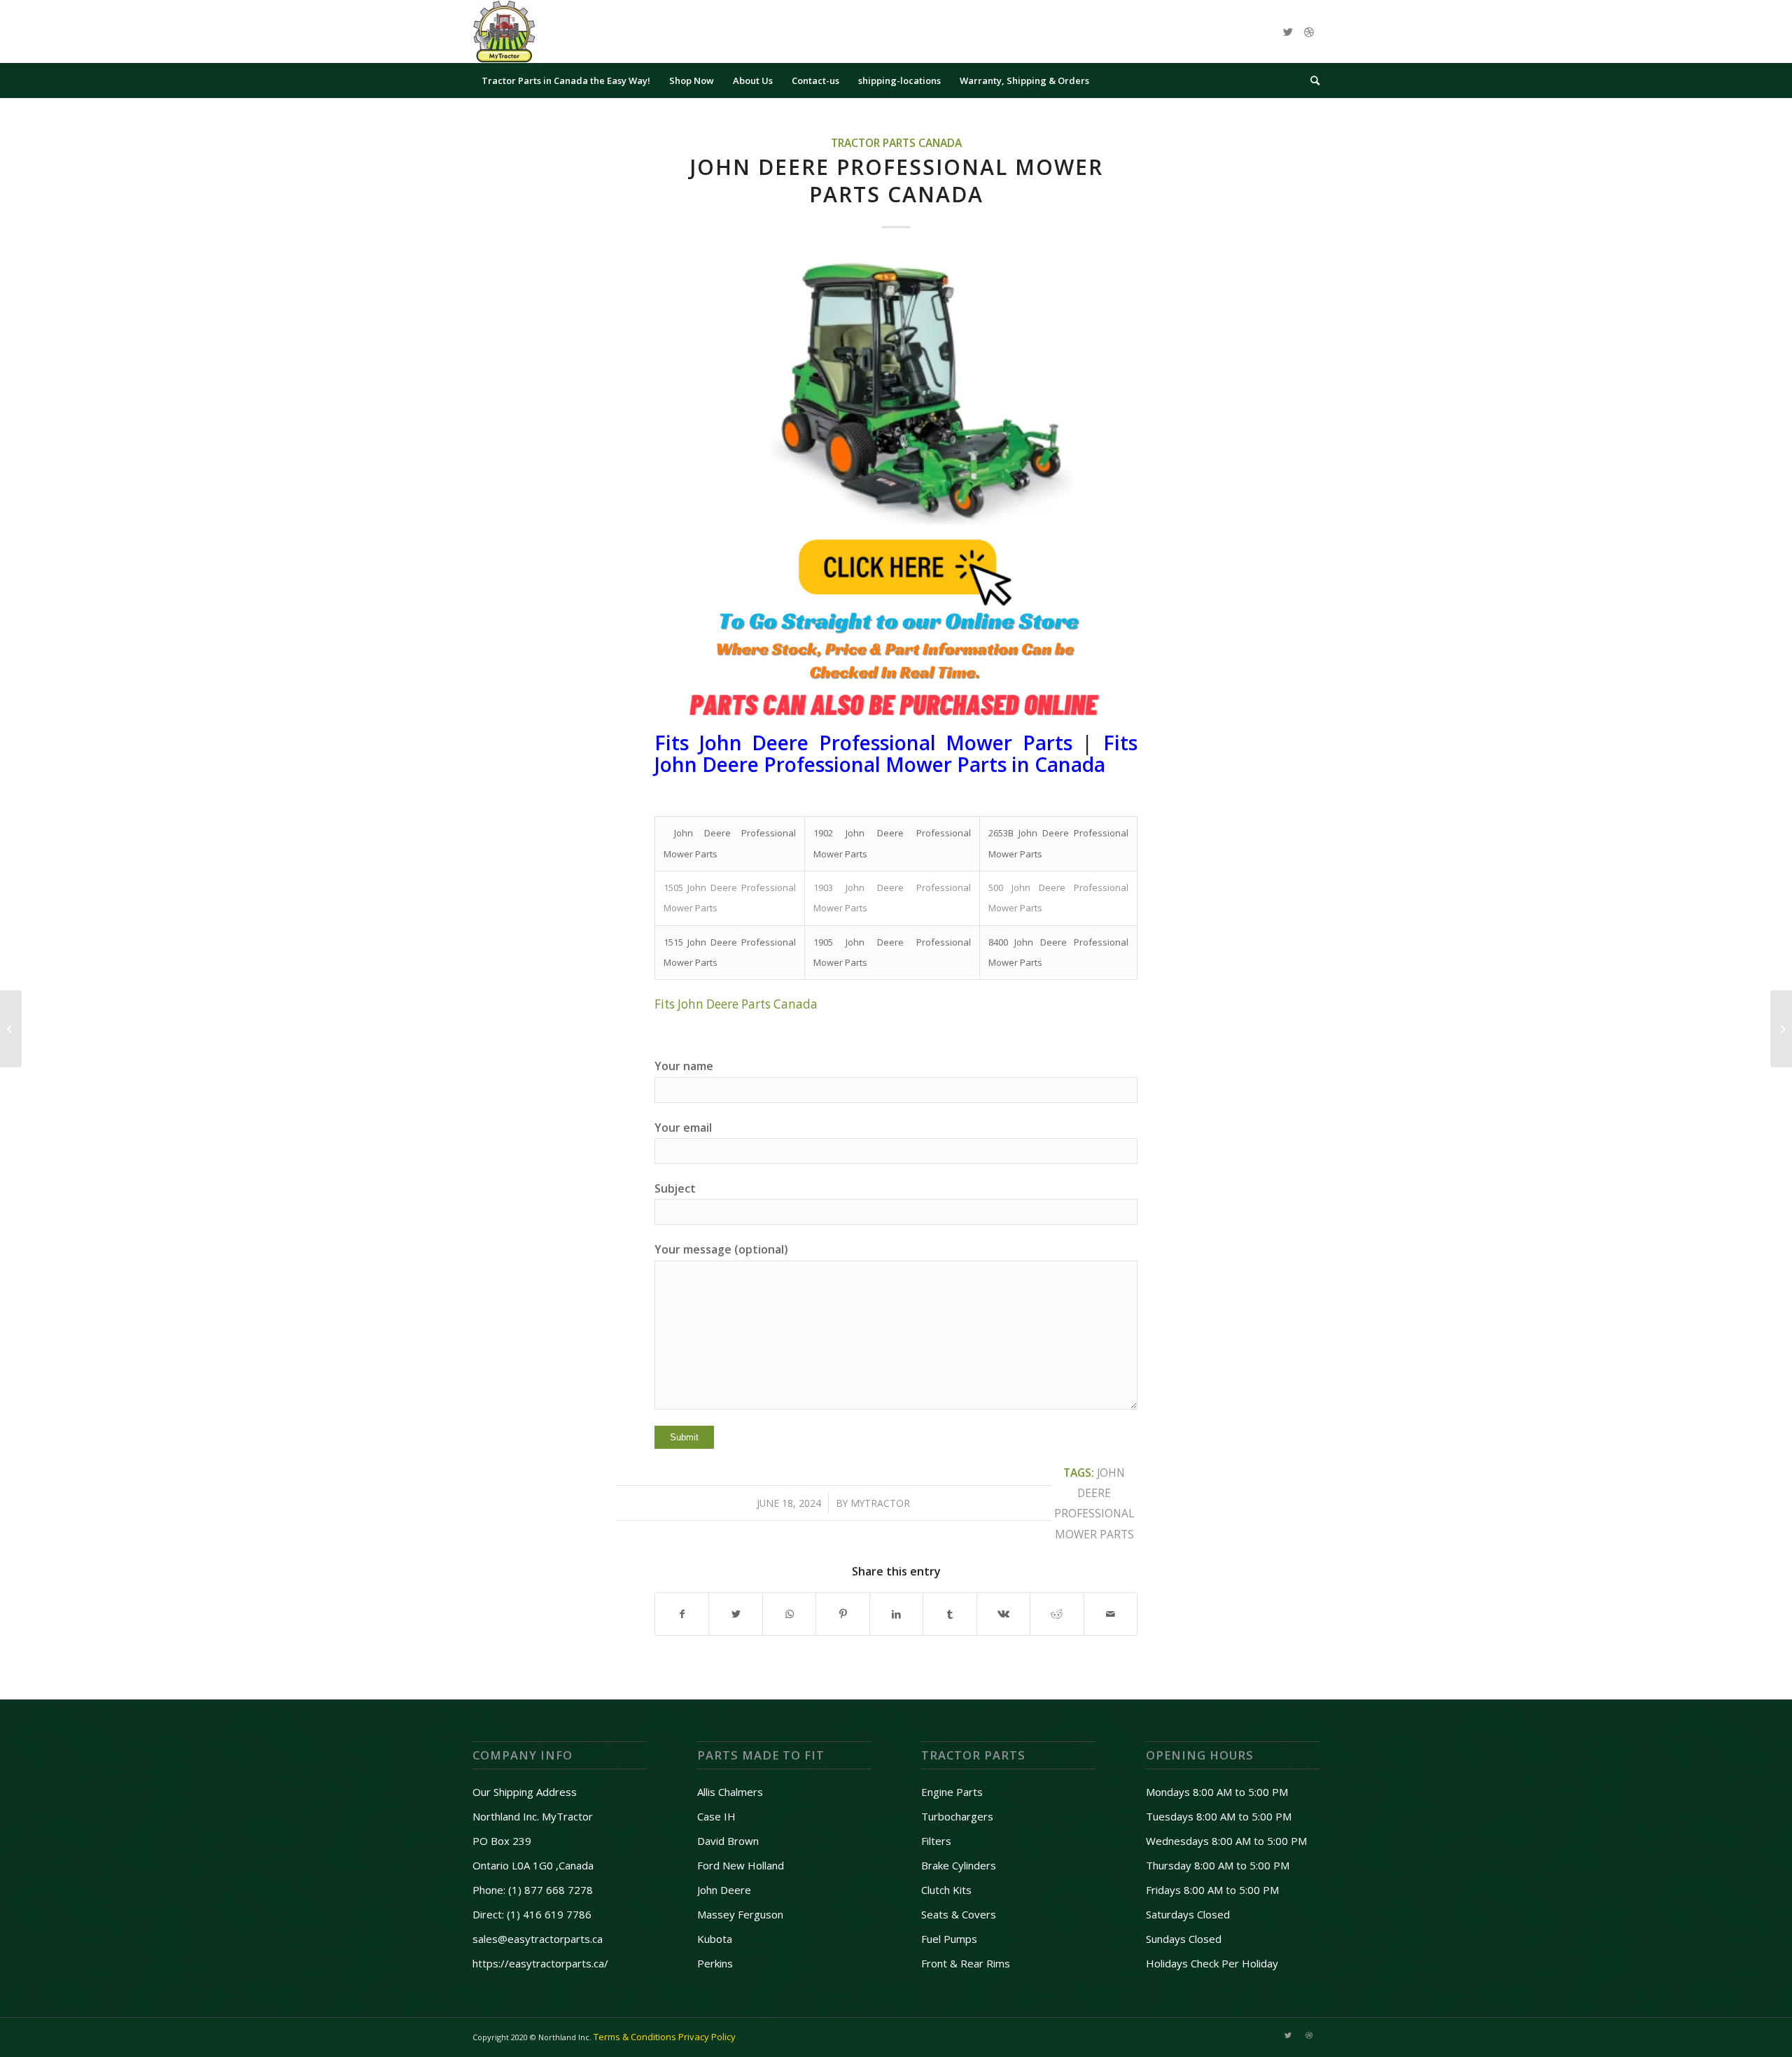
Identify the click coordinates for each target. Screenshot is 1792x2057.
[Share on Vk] (1003, 1614)
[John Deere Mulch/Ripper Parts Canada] (11, 1029)
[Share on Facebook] (682, 1614)
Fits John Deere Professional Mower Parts (863, 743)
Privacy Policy (707, 2037)
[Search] (1310, 80)
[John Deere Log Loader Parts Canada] (1781, 1029)
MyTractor (880, 1503)
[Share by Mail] (1111, 1614)
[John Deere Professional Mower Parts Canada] (896, 389)
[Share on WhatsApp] (789, 1614)
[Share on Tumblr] (950, 1614)
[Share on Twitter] (735, 1614)
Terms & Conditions (635, 2037)
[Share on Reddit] (1057, 1614)
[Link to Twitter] (1288, 31)
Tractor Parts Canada (896, 143)
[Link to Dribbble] (1309, 31)
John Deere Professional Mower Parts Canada (896, 181)
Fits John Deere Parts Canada (736, 1004)
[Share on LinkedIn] (896, 1614)
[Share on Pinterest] (842, 1614)
